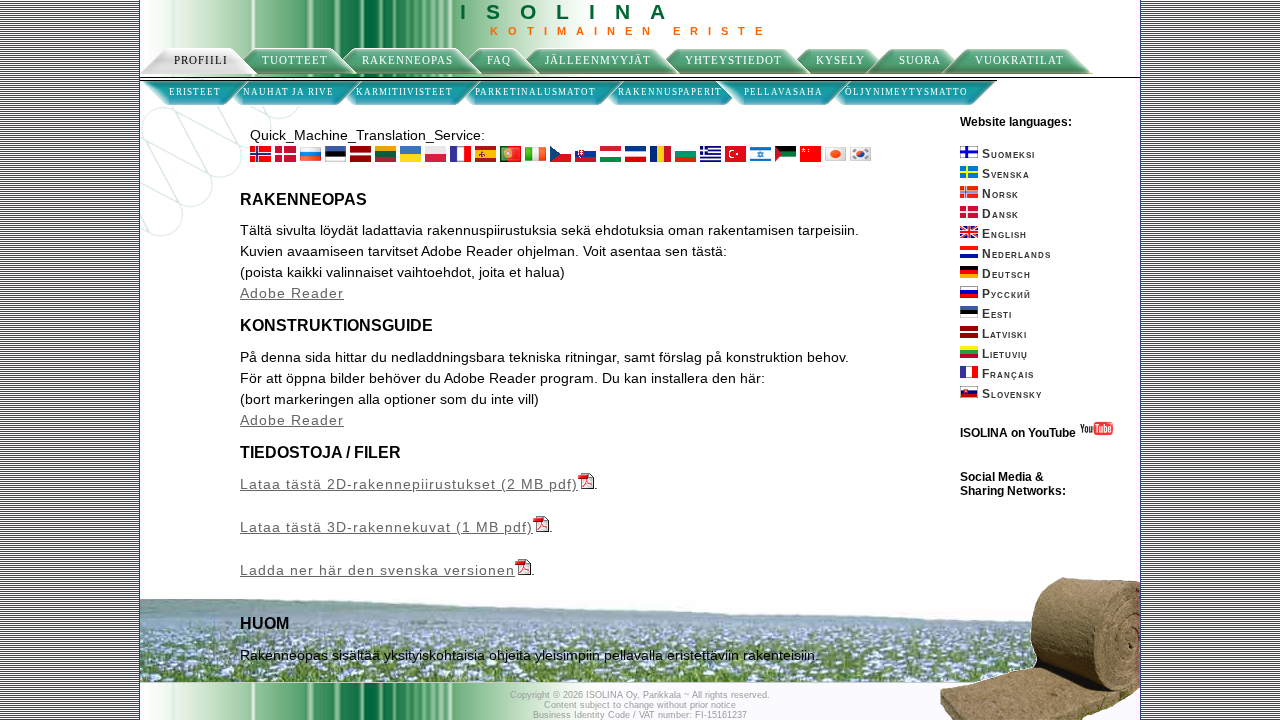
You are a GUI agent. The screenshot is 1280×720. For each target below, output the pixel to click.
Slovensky (1010, 394)
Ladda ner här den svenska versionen (377, 570)
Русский (1004, 294)
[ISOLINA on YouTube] (1096, 433)
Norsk (998, 194)
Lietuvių (1003, 354)
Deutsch (1004, 274)
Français (1006, 374)
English (1002, 234)
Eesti (995, 314)
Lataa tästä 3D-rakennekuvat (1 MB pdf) (386, 527)
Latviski (1002, 334)
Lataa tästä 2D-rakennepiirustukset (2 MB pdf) (409, 484)
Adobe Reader (292, 293)
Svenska (1004, 174)
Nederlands (1014, 254)
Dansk (998, 214)
